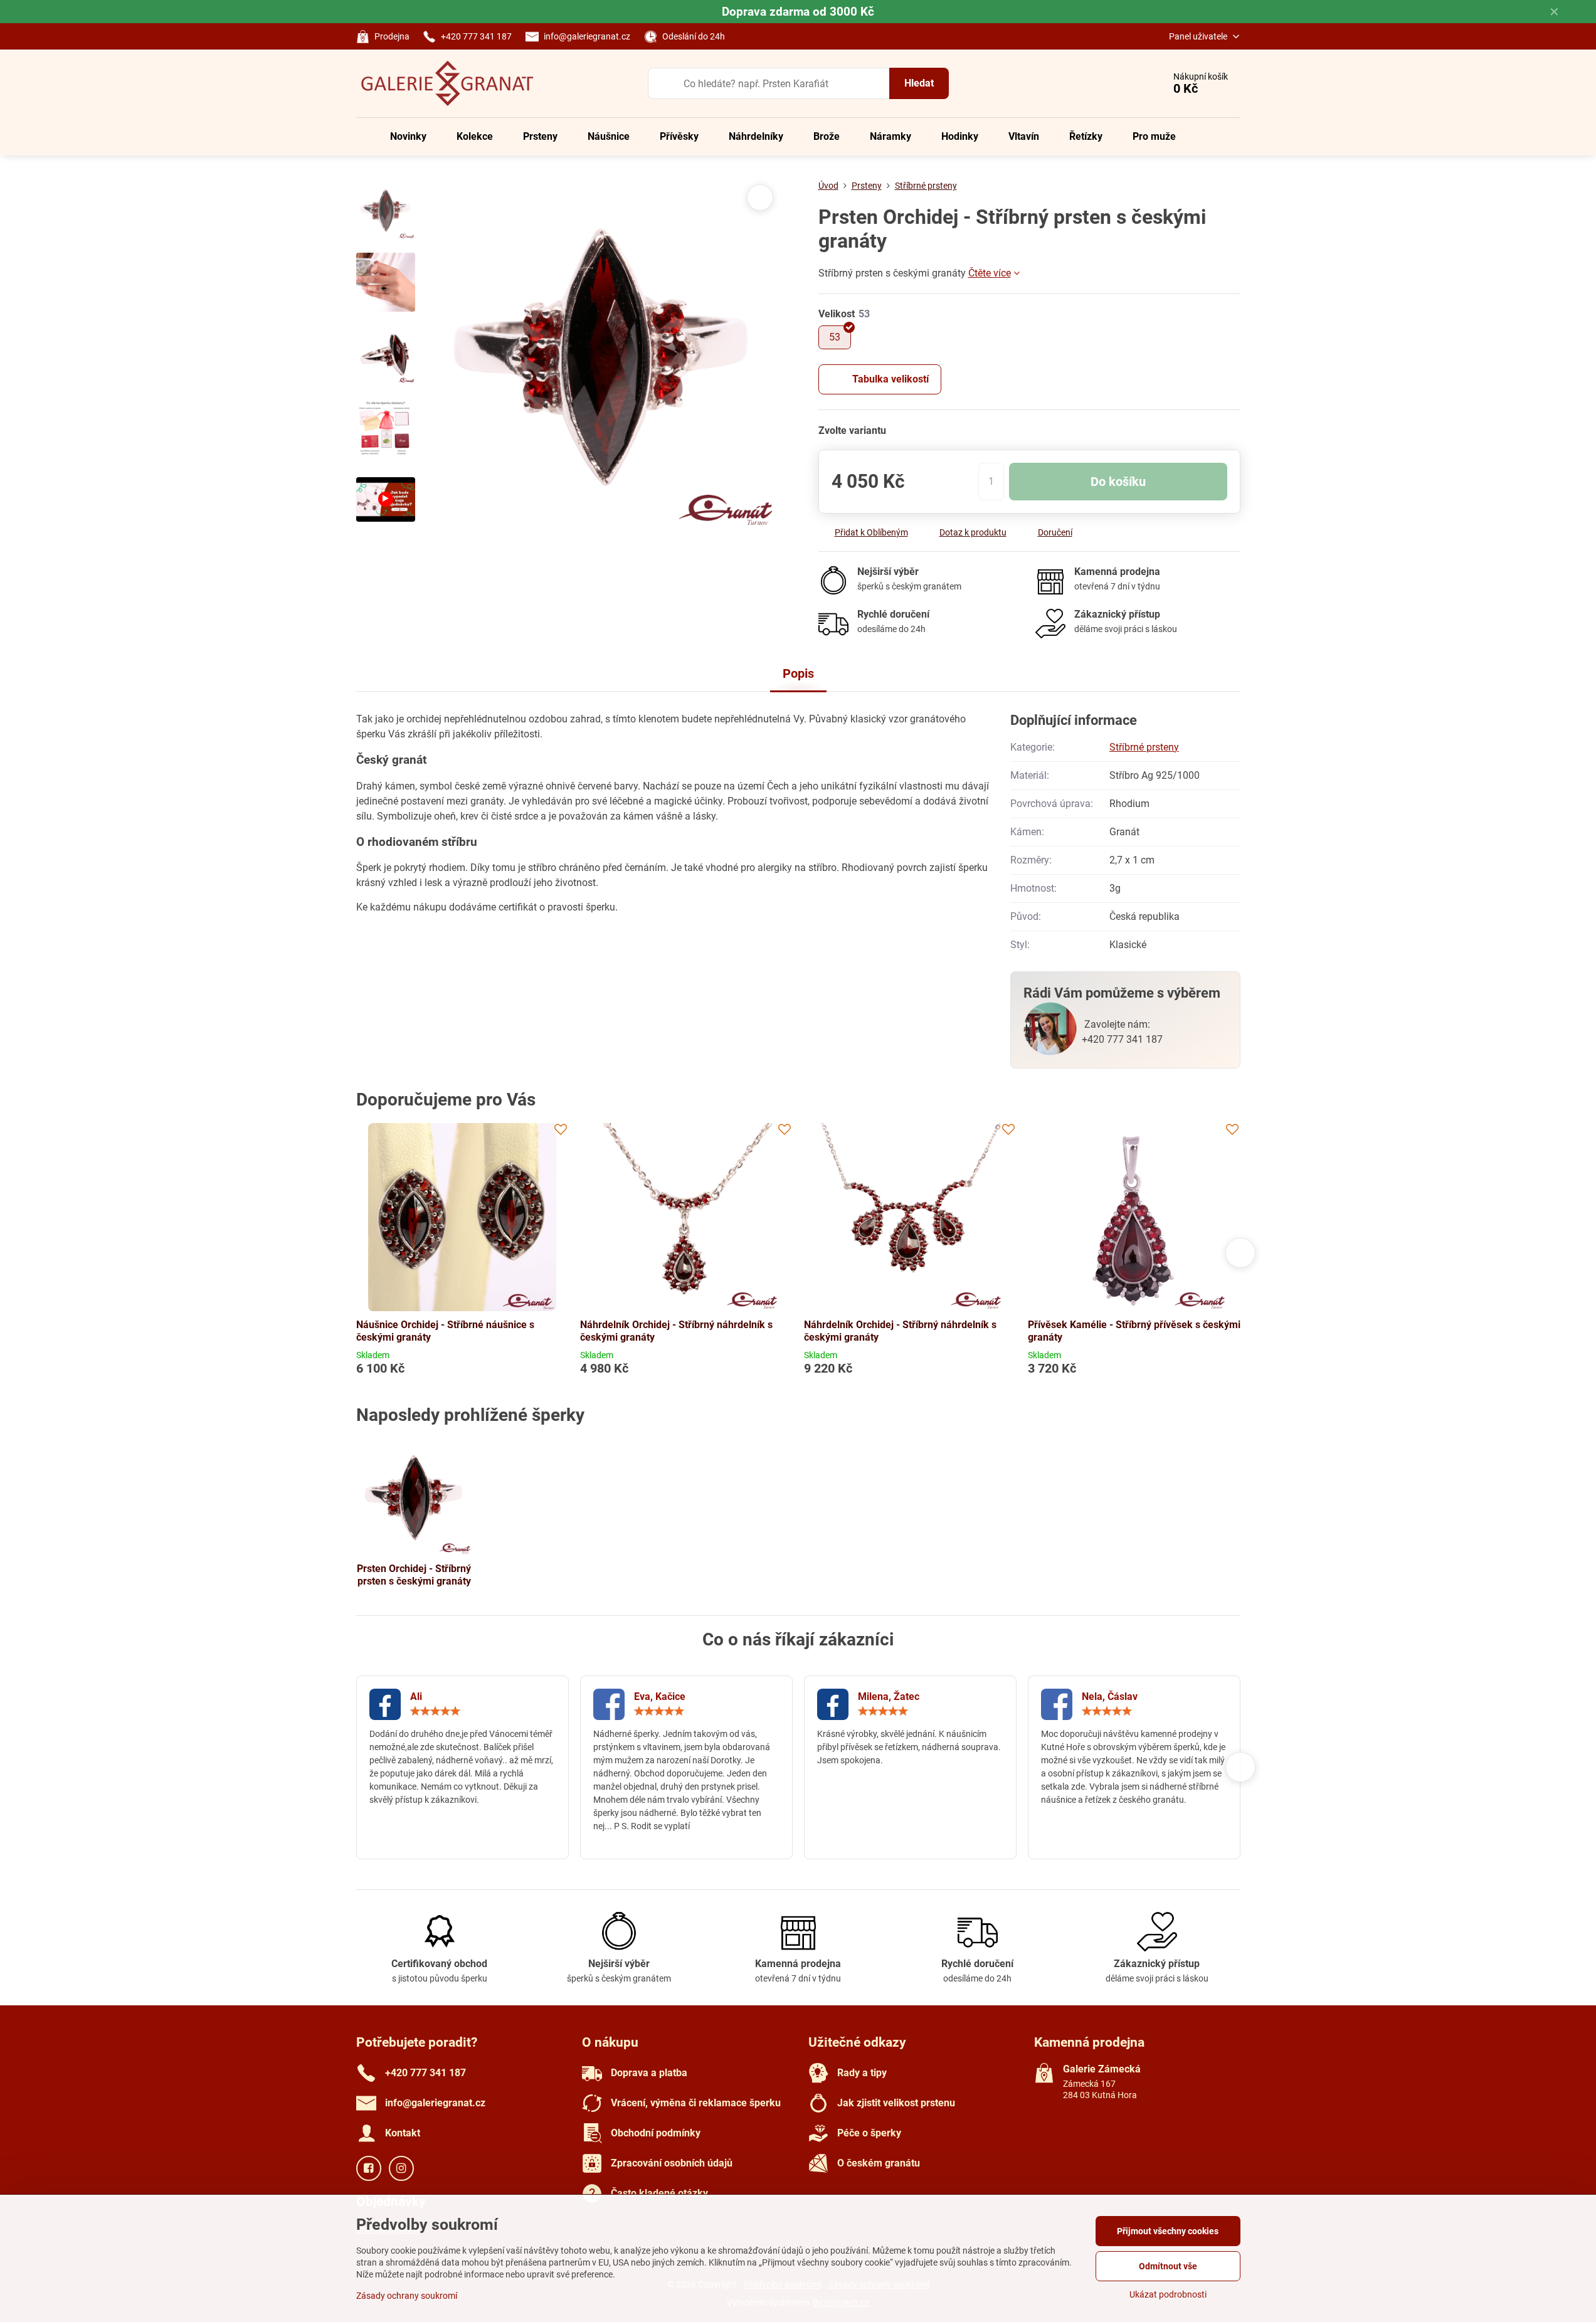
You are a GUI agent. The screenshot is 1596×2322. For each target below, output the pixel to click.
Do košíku (1118, 482)
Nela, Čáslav (1110, 1697)
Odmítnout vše (1168, 2266)
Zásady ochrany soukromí (407, 2296)
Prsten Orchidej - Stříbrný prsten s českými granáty (414, 1575)
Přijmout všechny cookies (1168, 2231)
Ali (416, 1697)
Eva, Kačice (660, 1697)
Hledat (919, 83)
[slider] (435, 1711)
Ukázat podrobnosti (1168, 2294)
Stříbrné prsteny (1144, 747)
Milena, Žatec (889, 1697)
